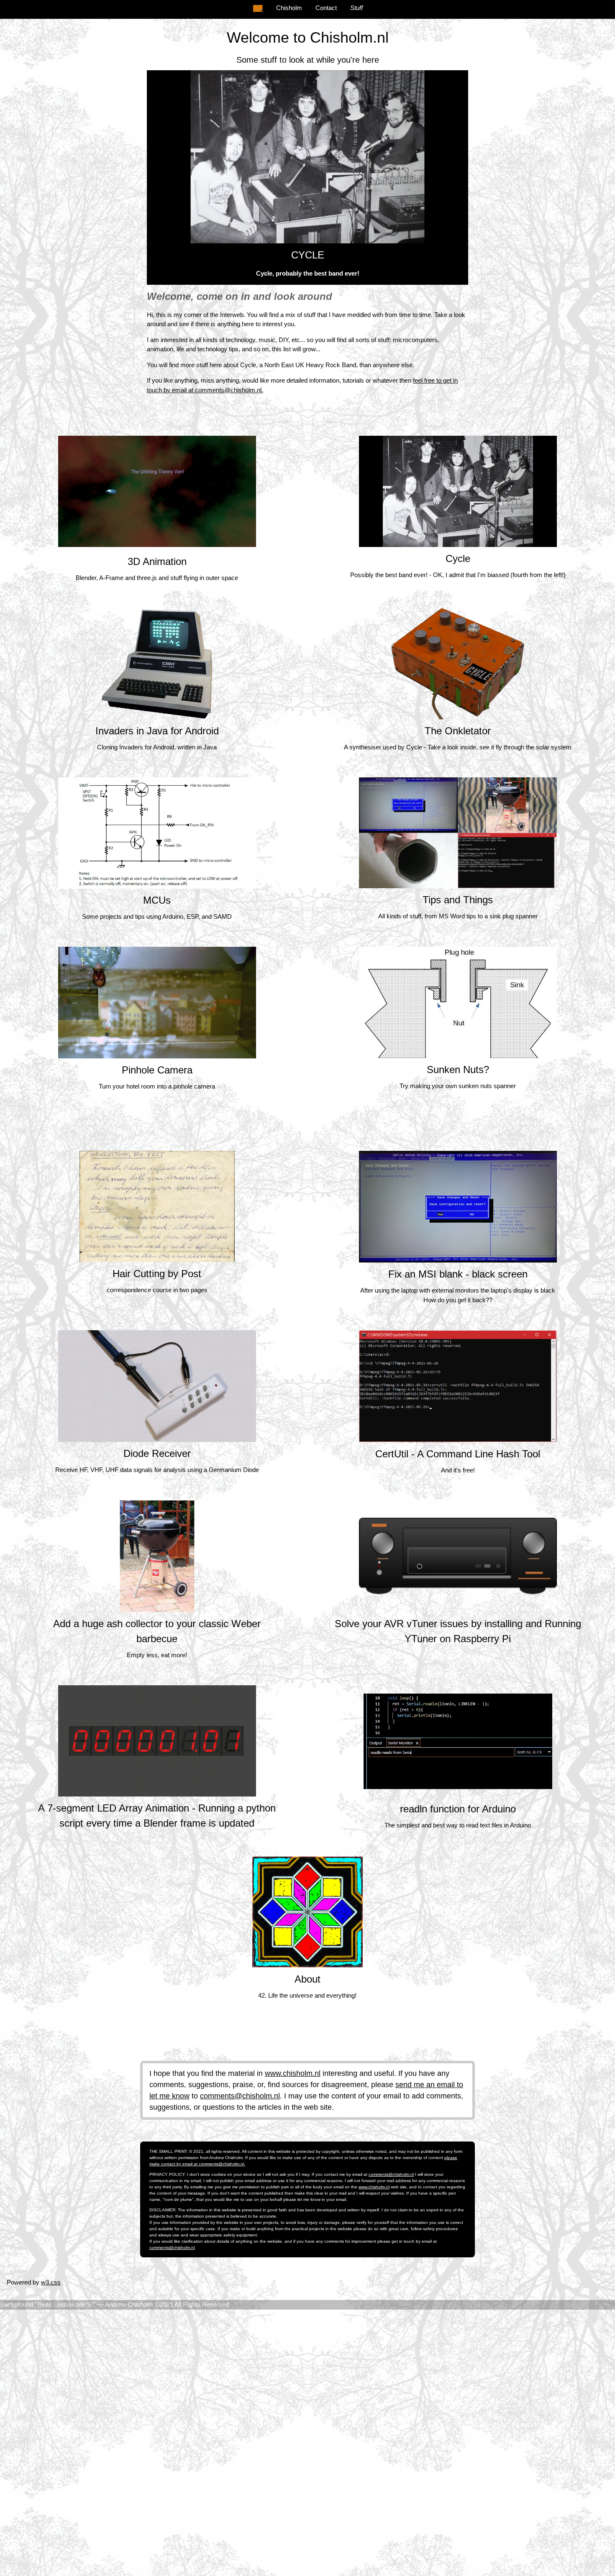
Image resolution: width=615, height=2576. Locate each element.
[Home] (258, 8)
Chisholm (289, 8)
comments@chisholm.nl (240, 2096)
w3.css (51, 2282)
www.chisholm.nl (293, 2073)
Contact (326, 8)
